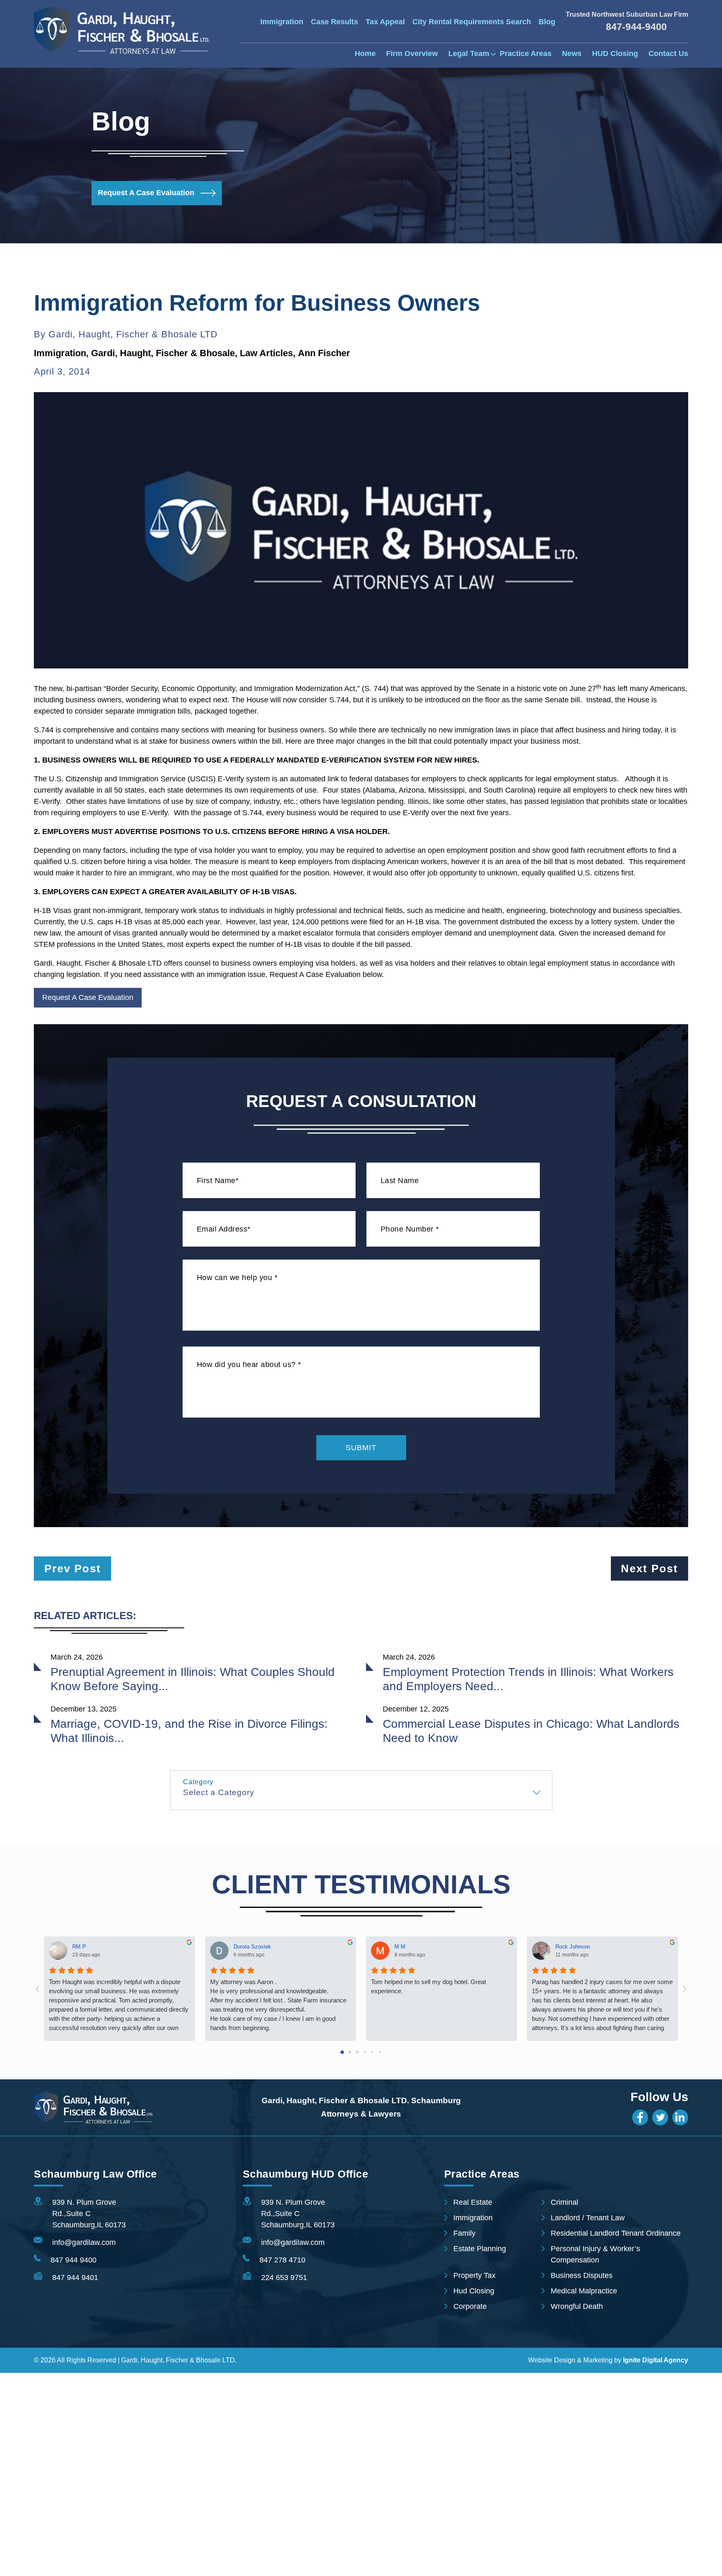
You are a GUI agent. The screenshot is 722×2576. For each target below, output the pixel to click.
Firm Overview (412, 54)
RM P (79, 1946)
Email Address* (224, 1229)
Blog (547, 22)
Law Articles (266, 353)
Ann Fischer (324, 353)
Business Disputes (582, 2275)
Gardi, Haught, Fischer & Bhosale (163, 353)
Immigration (282, 22)
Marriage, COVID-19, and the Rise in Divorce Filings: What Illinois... (189, 1731)
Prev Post (73, 1569)
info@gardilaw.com (84, 2242)
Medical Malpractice (584, 2291)
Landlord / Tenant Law (588, 2218)
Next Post (650, 1569)
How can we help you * (237, 1278)
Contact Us (668, 54)
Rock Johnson (573, 1946)
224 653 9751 (284, 2278)
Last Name (400, 1181)
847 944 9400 (74, 2260)
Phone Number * (410, 1229)
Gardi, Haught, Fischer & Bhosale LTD (133, 334)
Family (464, 2233)
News (572, 54)
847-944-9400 (636, 27)
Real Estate (473, 2202)
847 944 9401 (75, 2278)
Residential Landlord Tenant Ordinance (616, 2233)
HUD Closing (615, 54)
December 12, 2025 (416, 1709)
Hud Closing (474, 2291)
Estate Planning (480, 2249)
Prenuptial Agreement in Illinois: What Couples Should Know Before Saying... (193, 1679)
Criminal (564, 2202)
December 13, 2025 (84, 1709)
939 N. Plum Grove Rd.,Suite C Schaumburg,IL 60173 (89, 2214)
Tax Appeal (385, 22)
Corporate (470, 2306)
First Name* (218, 1181)
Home (365, 54)
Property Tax (474, 2275)
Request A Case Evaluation (146, 193)
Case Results (334, 22)
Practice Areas (526, 54)
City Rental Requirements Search (472, 22)
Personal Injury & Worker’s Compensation (595, 2254)
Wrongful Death (577, 2306)
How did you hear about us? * (249, 1365)
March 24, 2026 (77, 1657)
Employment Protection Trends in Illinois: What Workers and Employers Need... (528, 1679)
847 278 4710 (282, 2260)
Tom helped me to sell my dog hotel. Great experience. (428, 1986)
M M (400, 1946)
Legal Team (469, 54)
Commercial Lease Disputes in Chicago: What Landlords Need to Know (531, 1731)
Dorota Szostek (252, 1946)
